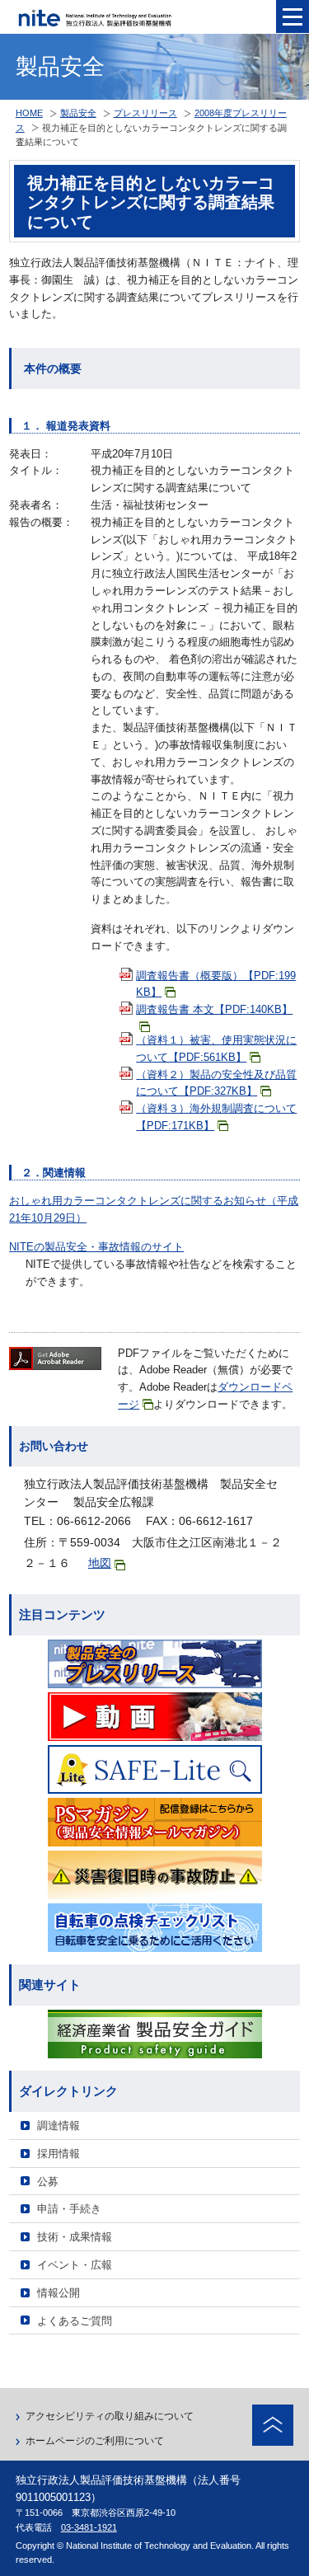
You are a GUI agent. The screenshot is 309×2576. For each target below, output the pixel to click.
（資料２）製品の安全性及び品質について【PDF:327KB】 (216, 1083)
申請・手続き (69, 2209)
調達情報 (59, 2126)
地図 (100, 1563)
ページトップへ (273, 2425)
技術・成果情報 (75, 2237)
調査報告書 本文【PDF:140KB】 (214, 1009)
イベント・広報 (75, 2265)
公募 (48, 2182)
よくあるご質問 (75, 2321)
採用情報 (59, 2154)
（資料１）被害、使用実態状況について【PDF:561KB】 (216, 1049)
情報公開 (59, 2293)
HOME (29, 113)
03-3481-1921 (89, 2527)
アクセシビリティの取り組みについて (110, 2416)
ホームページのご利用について (95, 2441)
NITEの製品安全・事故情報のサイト (96, 1247)
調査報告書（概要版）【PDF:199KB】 (216, 984)
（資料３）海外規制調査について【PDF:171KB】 (216, 1117)
